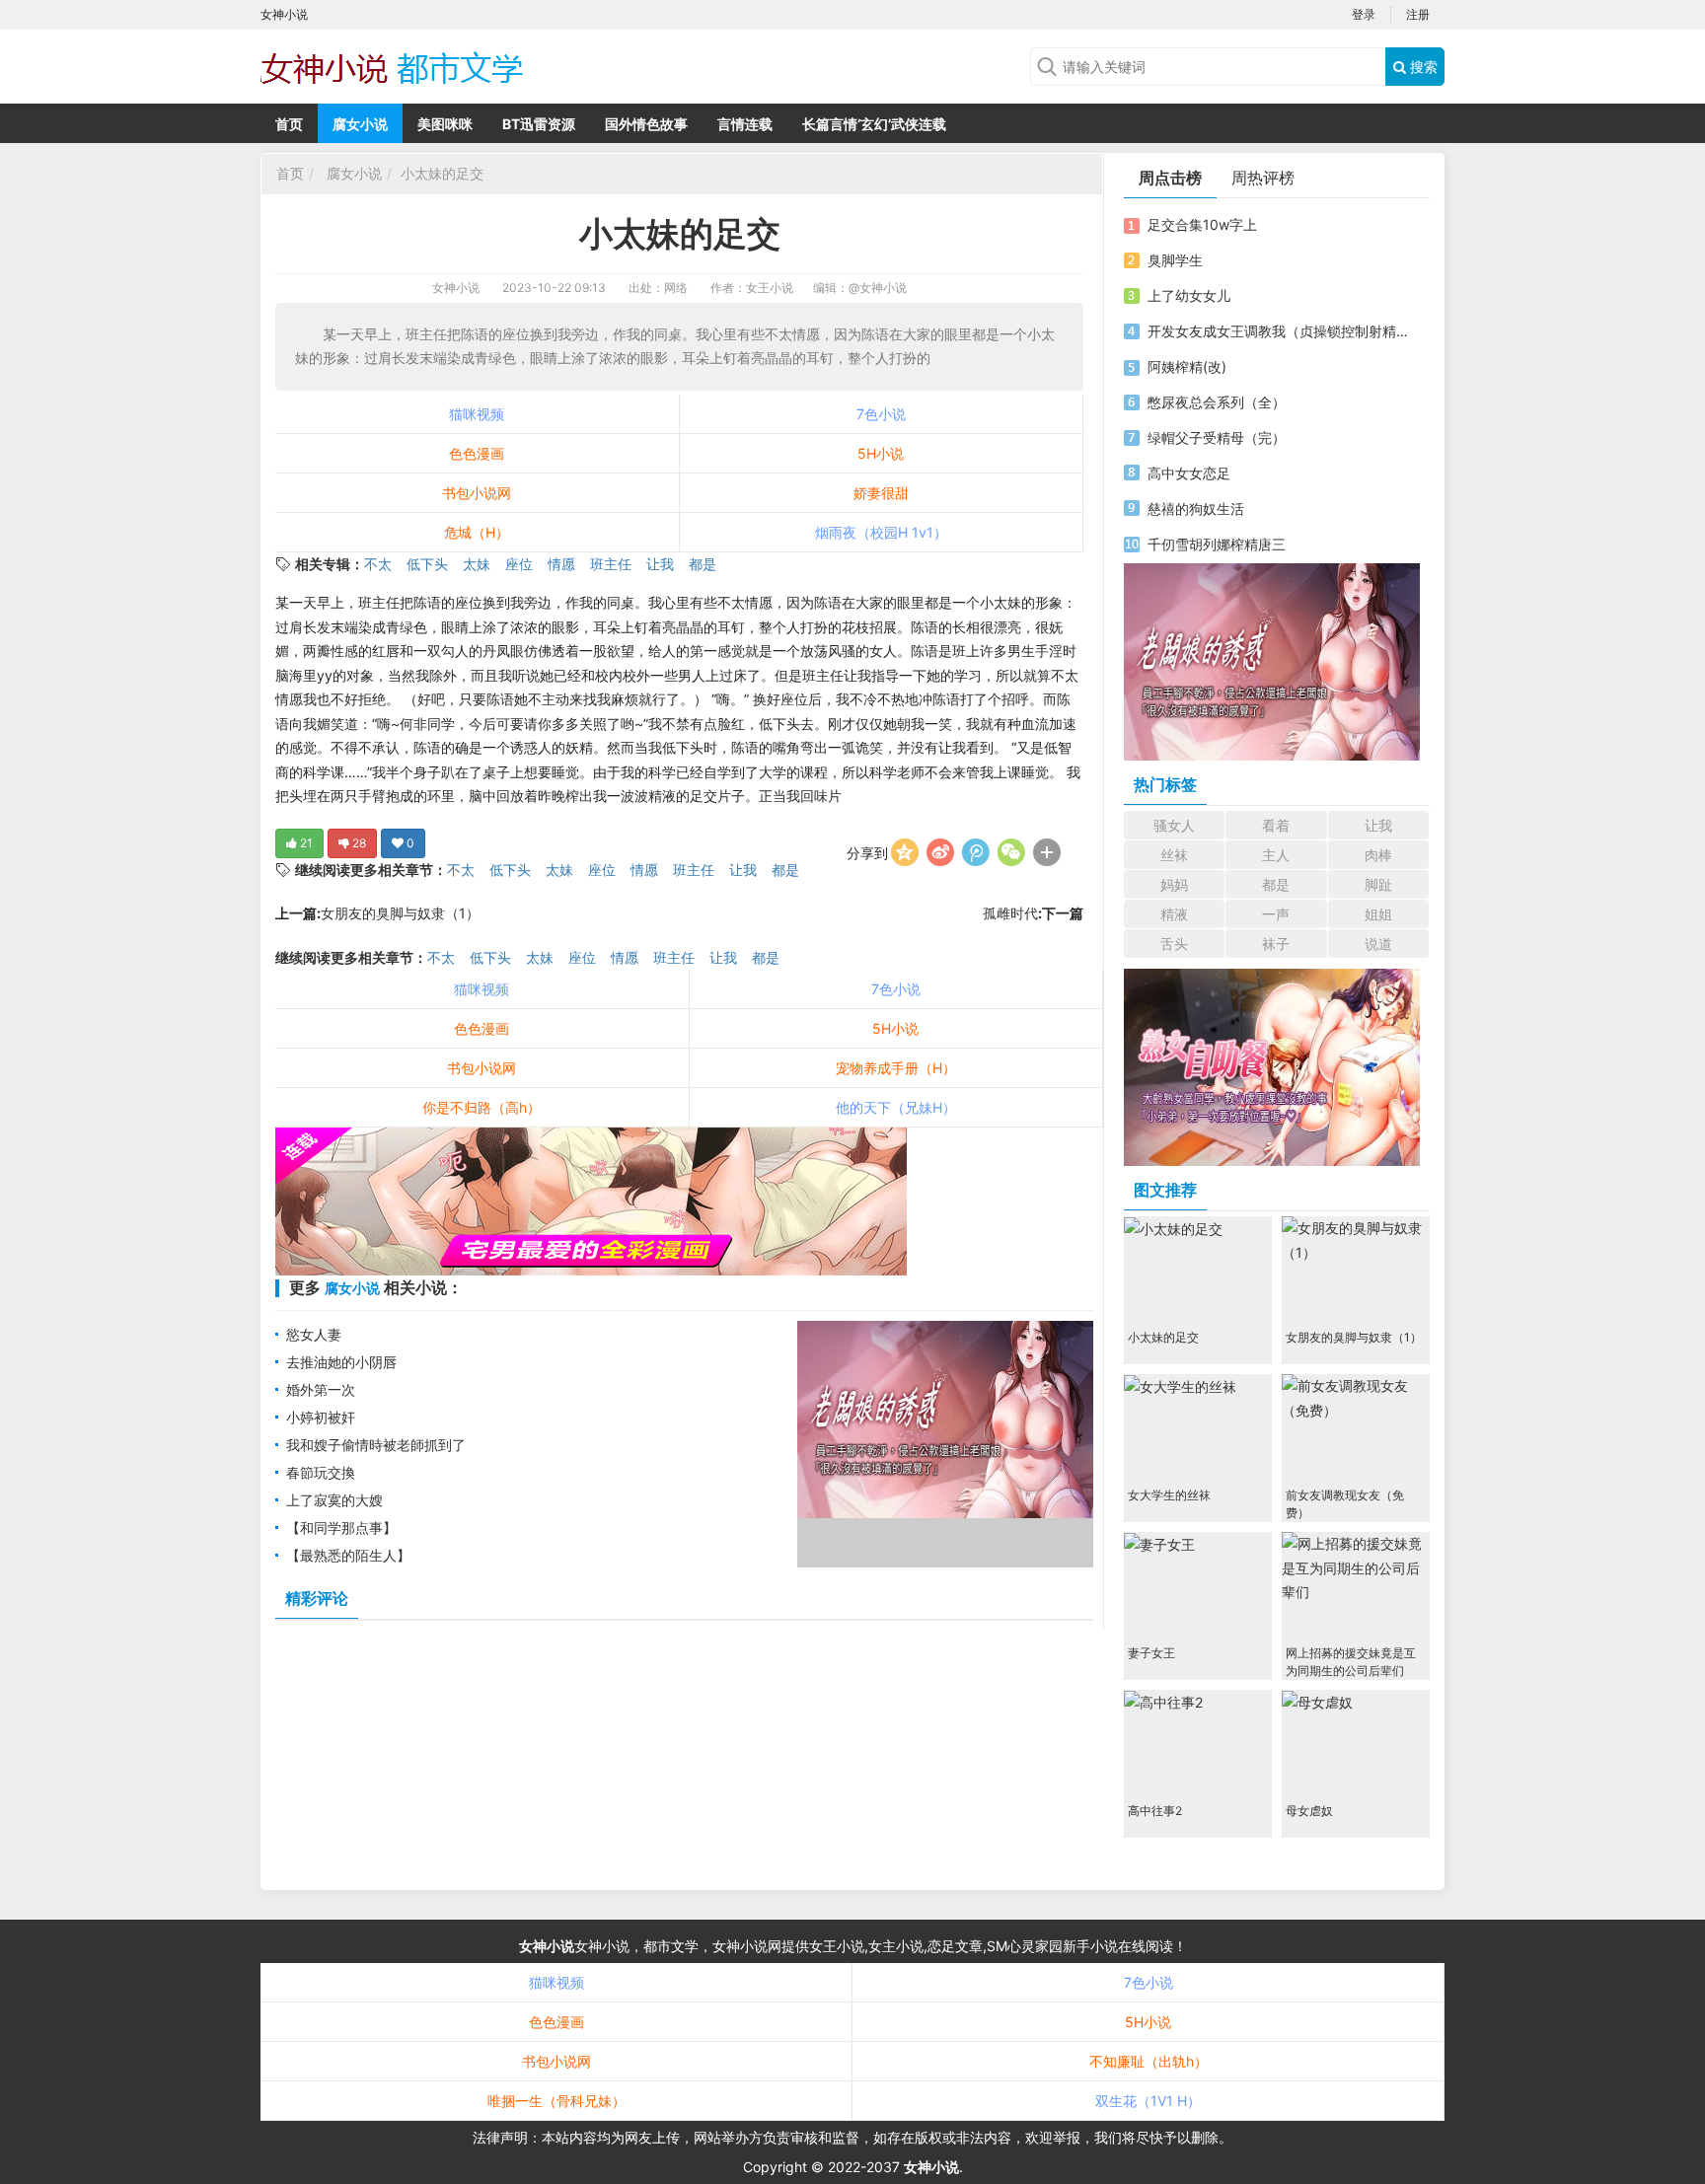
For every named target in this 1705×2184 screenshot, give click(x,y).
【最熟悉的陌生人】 (348, 1555)
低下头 (427, 564)
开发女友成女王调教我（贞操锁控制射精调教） (1280, 331)
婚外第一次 (321, 1389)
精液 (1174, 914)
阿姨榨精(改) (1187, 366)
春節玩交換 (321, 1472)
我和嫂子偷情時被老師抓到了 (376, 1445)
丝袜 (1174, 855)
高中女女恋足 (1189, 473)
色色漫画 (477, 453)
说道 (1378, 944)
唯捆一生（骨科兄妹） (556, 2101)
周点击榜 (1170, 178)
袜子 (1276, 944)
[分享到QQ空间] (905, 852)
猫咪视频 (477, 414)
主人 (1276, 855)
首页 (289, 124)
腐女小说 (360, 124)
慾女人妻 (314, 1334)
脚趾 (1378, 884)
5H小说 (881, 453)
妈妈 (1174, 884)
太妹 (477, 564)
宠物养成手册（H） (896, 1068)
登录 (1364, 14)
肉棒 (1378, 855)
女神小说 (456, 288)
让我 (660, 564)
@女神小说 (878, 288)
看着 (1276, 825)
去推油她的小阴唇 (341, 1362)
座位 (519, 564)
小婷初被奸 (321, 1417)
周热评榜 (1263, 178)
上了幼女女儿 (1189, 295)
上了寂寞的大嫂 (334, 1500)
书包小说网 (477, 493)
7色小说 (881, 414)
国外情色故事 (646, 124)
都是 (703, 564)
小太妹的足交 (442, 173)
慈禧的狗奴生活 (1196, 509)
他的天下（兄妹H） (896, 1107)
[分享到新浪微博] (940, 852)
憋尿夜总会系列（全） (1217, 402)
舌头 (1174, 944)
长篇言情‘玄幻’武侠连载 (874, 124)
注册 (1418, 14)
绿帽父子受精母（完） (1217, 437)
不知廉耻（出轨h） (1149, 2061)
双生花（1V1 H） (1148, 2101)
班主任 (611, 564)
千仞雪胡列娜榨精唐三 (1217, 544)
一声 (1276, 914)
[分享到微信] (1011, 852)
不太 (378, 564)
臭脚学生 (1175, 260)
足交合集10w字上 (1202, 224)
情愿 (561, 564)
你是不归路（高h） (482, 1107)
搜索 (1422, 67)
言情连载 (745, 124)
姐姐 (1378, 914)
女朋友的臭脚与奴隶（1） (400, 913)
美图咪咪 (445, 124)
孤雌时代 (1010, 913)
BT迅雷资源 (539, 124)
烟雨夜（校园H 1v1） (881, 532)
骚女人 (1174, 825)
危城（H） (477, 532)
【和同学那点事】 (341, 1528)
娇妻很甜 (881, 493)
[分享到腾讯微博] (976, 852)
